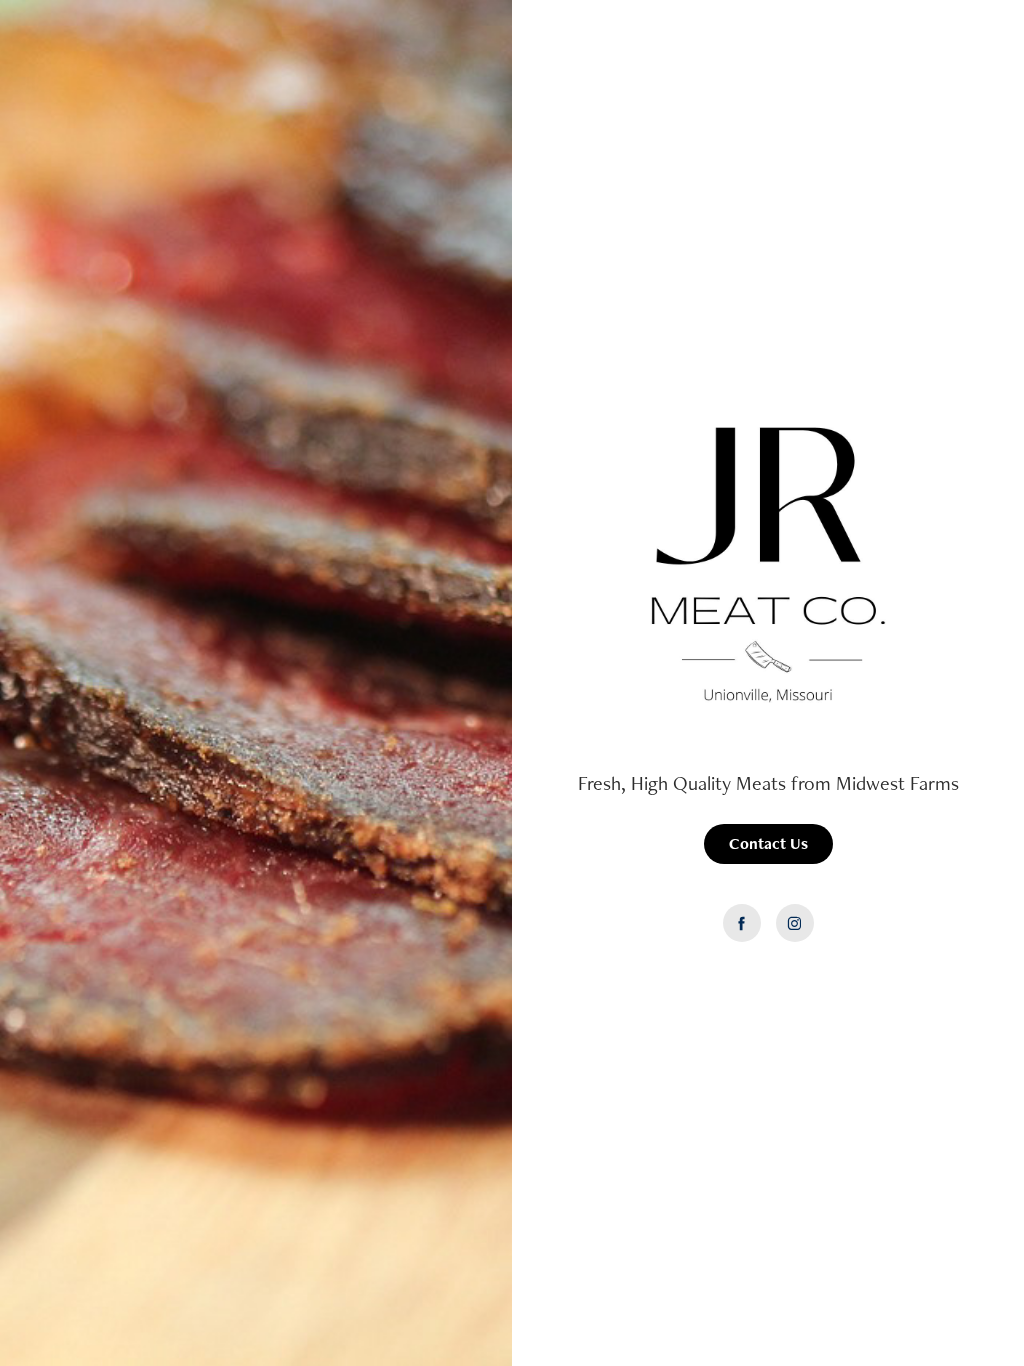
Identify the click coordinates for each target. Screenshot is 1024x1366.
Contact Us (768, 843)
